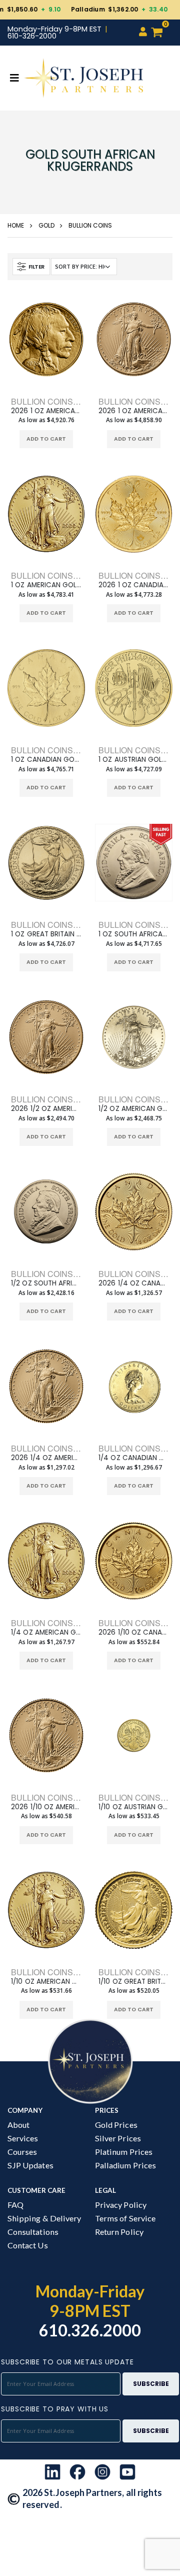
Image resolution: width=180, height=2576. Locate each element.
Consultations (33, 2232)
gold (46, 225)
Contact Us (28, 2245)
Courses (22, 2152)
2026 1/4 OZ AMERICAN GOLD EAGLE (46, 1458)
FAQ (15, 2205)
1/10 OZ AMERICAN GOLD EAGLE (46, 1982)
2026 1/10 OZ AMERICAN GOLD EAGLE (46, 1807)
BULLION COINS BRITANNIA (64, 925)
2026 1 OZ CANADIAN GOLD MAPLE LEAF (134, 585)
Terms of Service (125, 2218)
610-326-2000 (32, 36)
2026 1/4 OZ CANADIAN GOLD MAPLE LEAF (134, 1283)
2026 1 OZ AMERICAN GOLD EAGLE (134, 411)
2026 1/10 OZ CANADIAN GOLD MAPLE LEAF (134, 1633)
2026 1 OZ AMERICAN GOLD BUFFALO (46, 411)
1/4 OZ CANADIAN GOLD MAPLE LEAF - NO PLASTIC (134, 1458)
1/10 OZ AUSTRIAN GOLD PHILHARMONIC (134, 1807)
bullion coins (90, 225)
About (18, 2125)
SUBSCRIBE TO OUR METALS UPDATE (67, 2362)
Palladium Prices (125, 2165)
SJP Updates (30, 2165)
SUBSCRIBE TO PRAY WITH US (55, 2409)
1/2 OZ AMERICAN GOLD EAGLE (134, 1109)
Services (23, 2138)
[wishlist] (29, 439)
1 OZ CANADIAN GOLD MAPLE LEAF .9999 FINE (46, 760)
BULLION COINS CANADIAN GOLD (76, 750)
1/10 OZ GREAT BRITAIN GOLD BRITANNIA (134, 1982)
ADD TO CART (46, 439)
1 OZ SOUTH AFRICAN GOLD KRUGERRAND (134, 934)
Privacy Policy (121, 2205)
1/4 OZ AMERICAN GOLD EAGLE (46, 1633)
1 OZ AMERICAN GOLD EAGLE (46, 585)
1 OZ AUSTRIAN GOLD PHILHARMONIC (134, 760)
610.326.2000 (90, 2330)
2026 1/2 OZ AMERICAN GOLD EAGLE (46, 1109)
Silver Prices (118, 2138)
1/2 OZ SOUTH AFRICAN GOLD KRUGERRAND (46, 1283)
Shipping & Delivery (44, 2218)
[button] (161, 33)
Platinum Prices (124, 2152)
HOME (16, 225)
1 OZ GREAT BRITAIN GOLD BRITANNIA (46, 934)
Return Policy (119, 2232)
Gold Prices (116, 2125)
